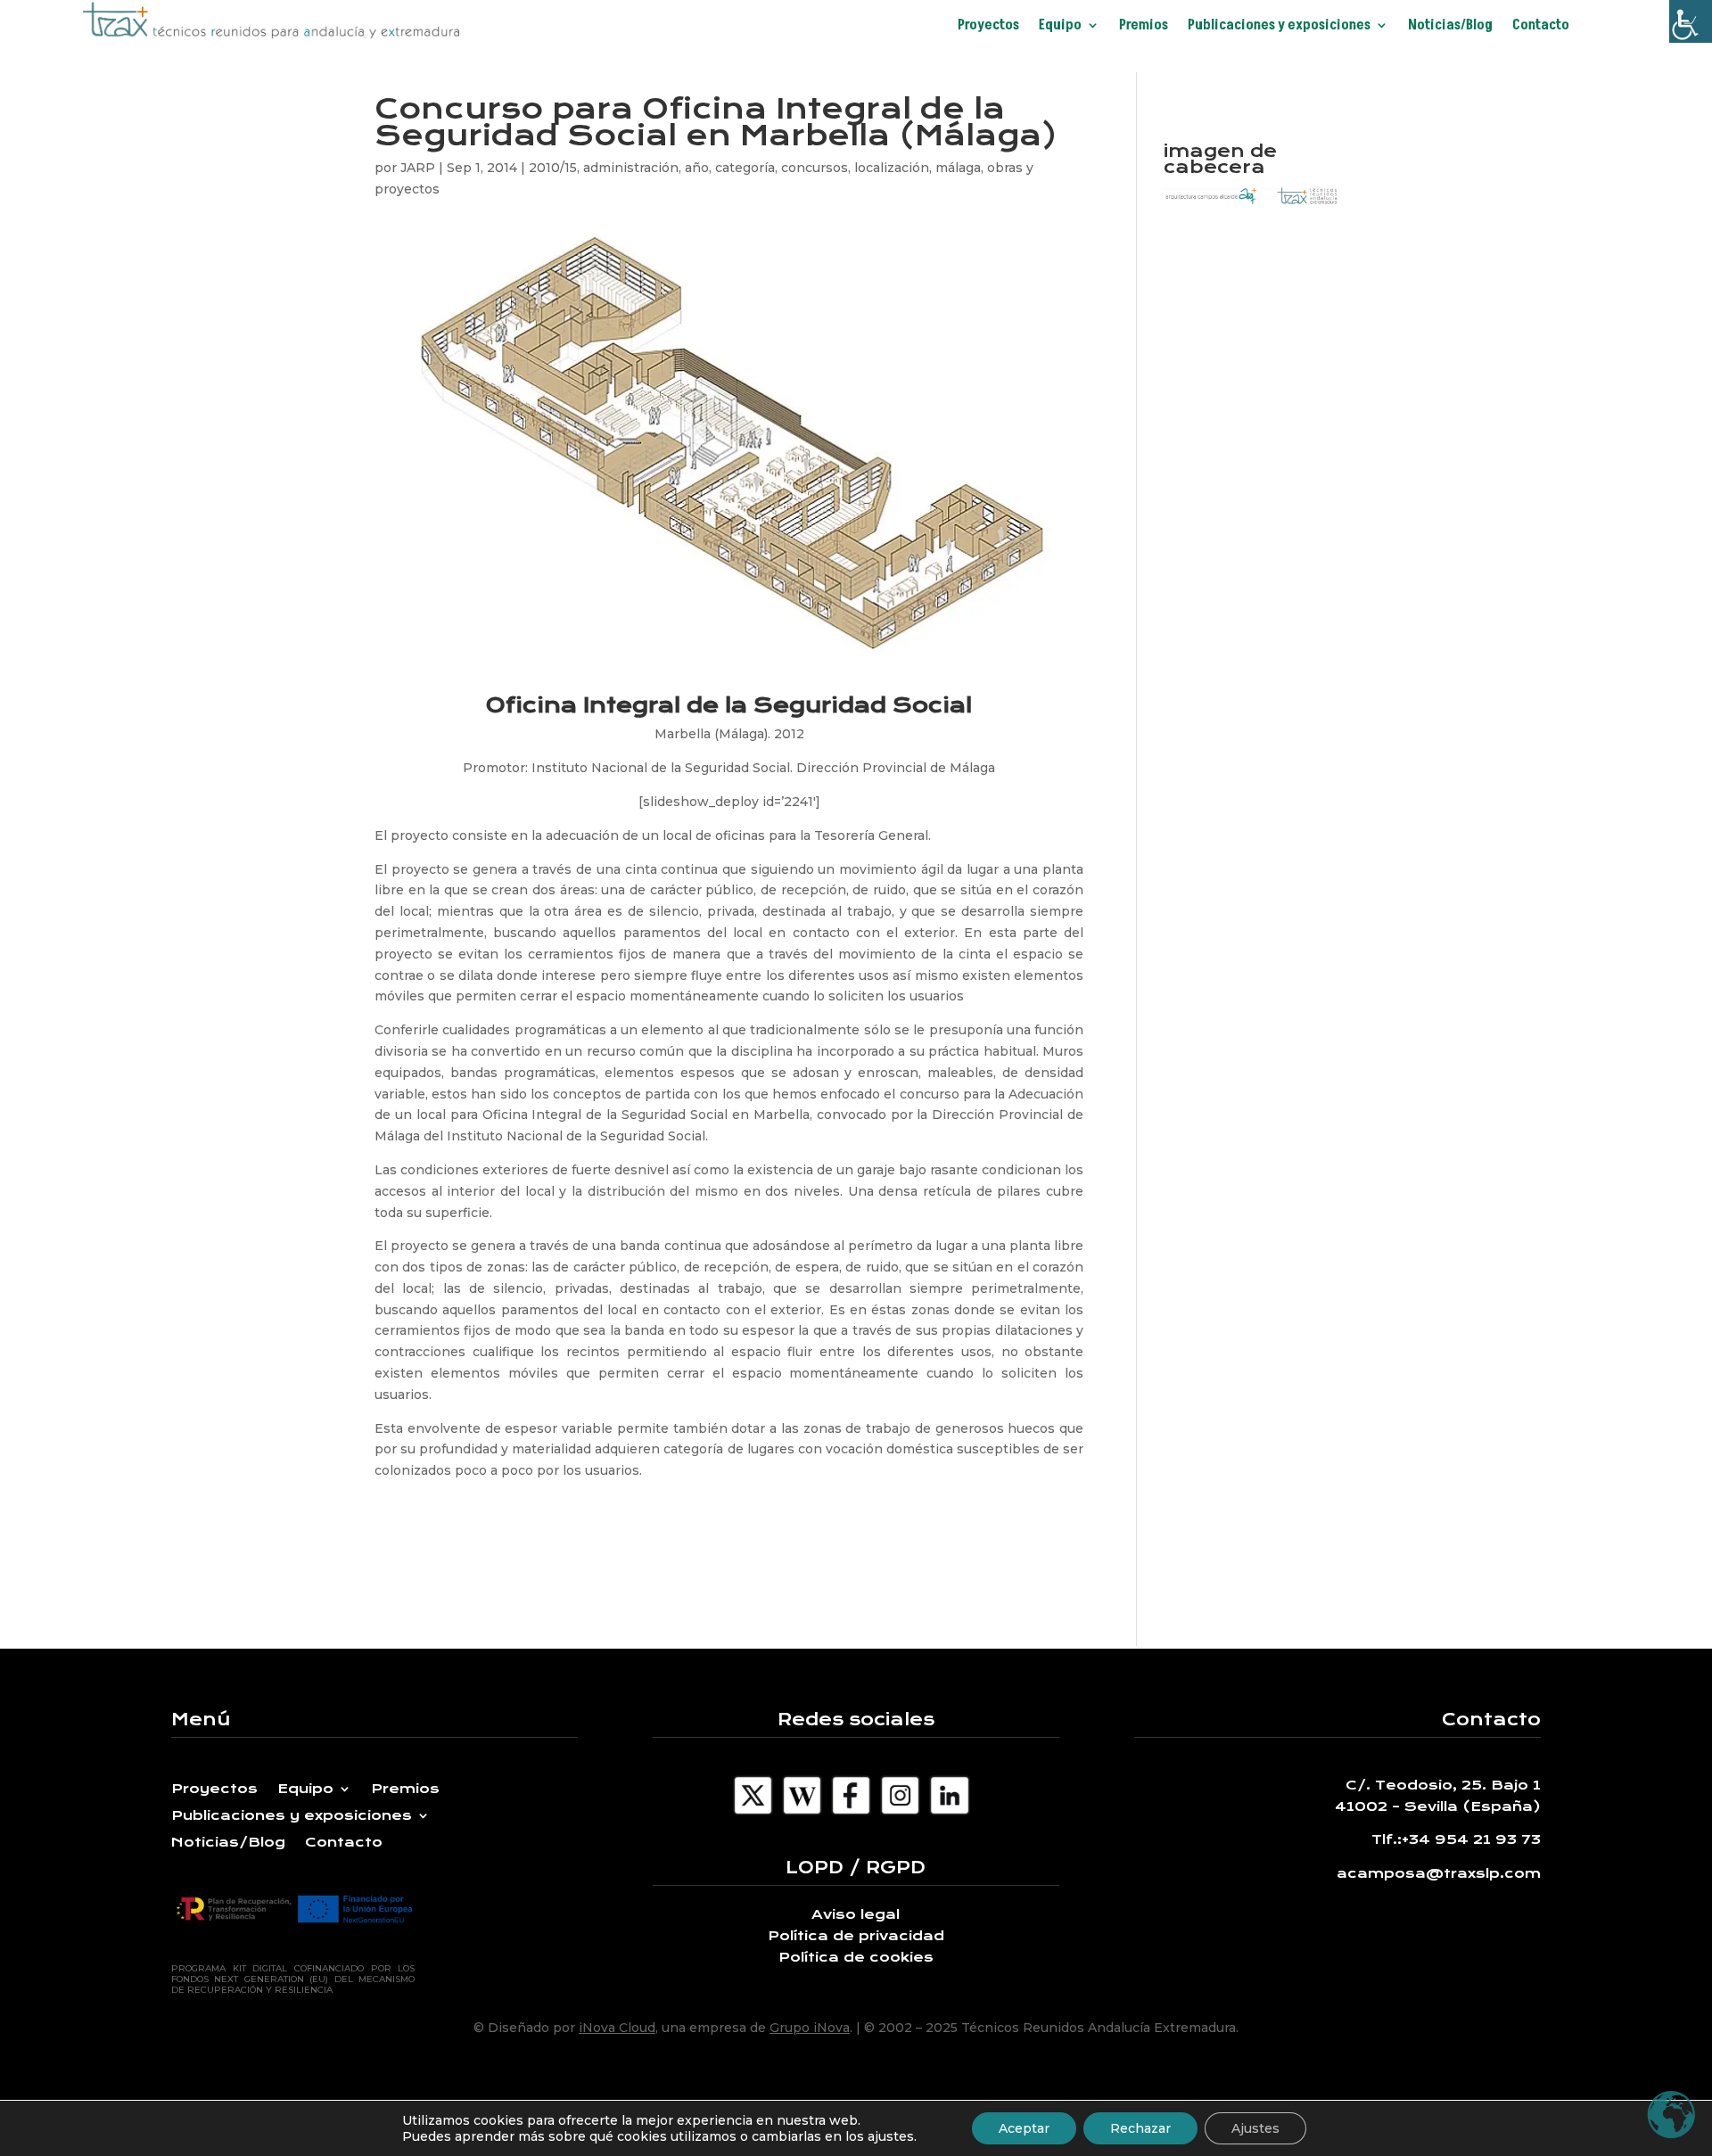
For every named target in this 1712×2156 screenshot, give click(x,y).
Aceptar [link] (1024, 2128)
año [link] (697, 168)
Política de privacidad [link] (856, 1936)
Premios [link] (1144, 27)
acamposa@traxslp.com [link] (1439, 1873)
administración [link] (631, 168)
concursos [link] (815, 168)
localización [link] (892, 168)
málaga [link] (958, 168)
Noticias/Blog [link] (1450, 27)
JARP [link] (418, 168)
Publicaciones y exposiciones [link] (1279, 27)
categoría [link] (745, 168)
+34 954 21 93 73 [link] (1471, 1839)
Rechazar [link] (1140, 2128)
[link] (1691, 21)
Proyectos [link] (988, 27)
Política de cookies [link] (856, 1957)
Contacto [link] (1541, 27)
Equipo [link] (1060, 27)
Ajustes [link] (1255, 2128)
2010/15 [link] (553, 168)
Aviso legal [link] (856, 1914)
